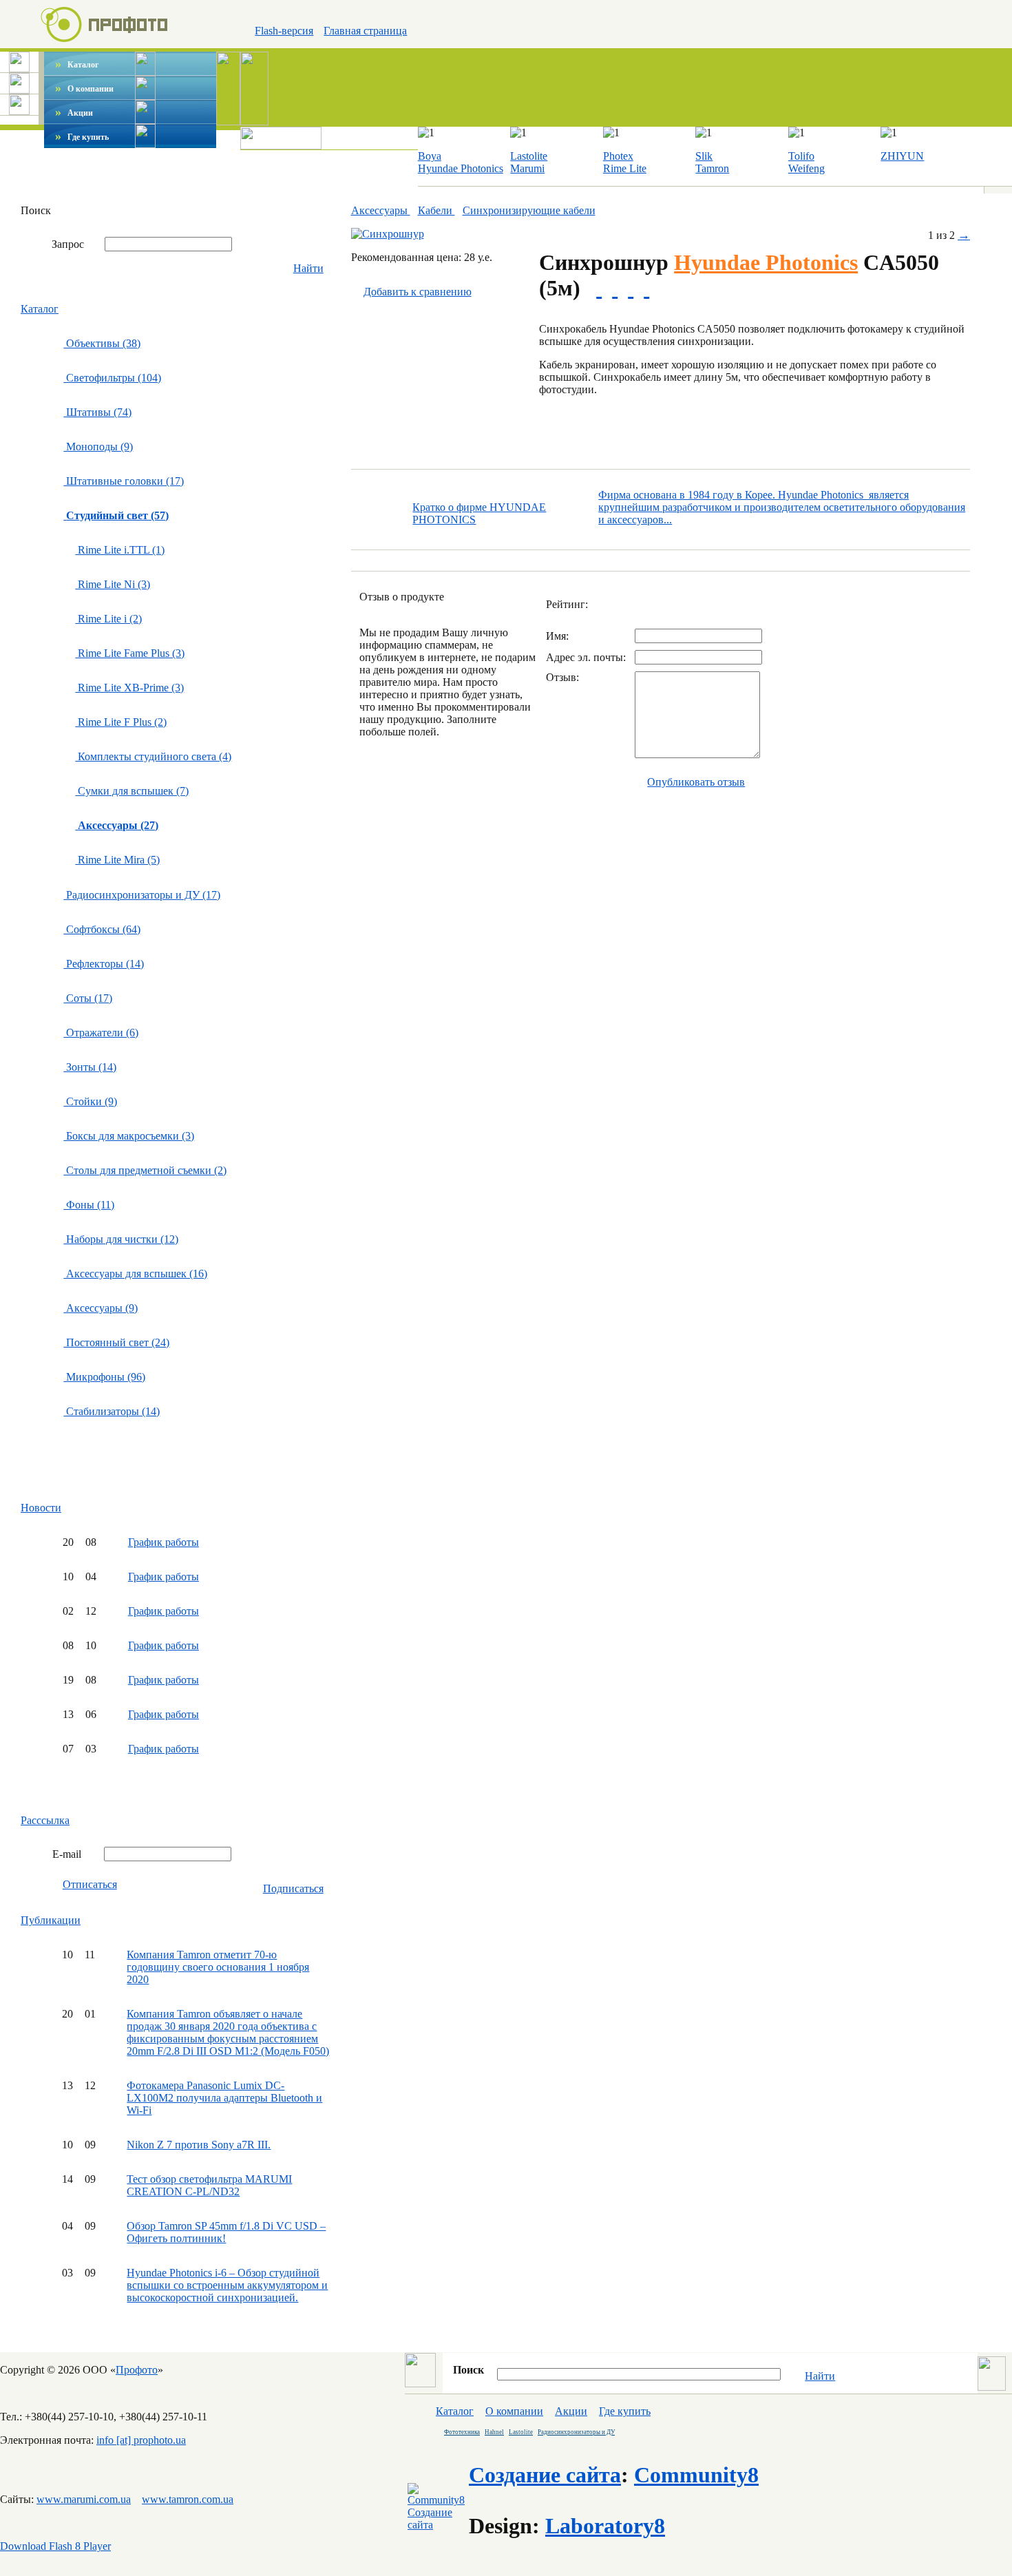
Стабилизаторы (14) (112, 1411)
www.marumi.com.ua (84, 2499)
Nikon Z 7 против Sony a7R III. (199, 2145)
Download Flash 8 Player (55, 2546)
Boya (430, 156)
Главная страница (365, 31)
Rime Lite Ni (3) (113, 584)
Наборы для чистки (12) (121, 1239)
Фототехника (462, 2432)
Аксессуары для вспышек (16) (135, 1274)
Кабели (436, 210)
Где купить (82, 137)
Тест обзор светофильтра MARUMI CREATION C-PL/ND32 (209, 2185)
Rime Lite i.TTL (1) (120, 550)
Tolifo (801, 156)
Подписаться (293, 1888)
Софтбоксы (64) (102, 929)
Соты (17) (88, 998)
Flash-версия (284, 31)
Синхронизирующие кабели (529, 210)
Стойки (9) (90, 1101)
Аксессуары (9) (101, 1308)
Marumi (527, 168)
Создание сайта (545, 2475)
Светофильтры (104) (112, 378)
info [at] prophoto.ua (141, 2440)
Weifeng (807, 168)
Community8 (696, 2475)
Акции (74, 113)
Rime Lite (625, 168)
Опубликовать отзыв (696, 782)
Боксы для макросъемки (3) (129, 1136)
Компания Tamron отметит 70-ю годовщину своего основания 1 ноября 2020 (218, 1967)
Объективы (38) (102, 343)
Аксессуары (381, 210)
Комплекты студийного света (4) (153, 756)
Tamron (712, 168)
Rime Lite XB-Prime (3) (129, 688)
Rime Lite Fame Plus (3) (130, 653)
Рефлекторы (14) (104, 964)
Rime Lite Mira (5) (117, 860)
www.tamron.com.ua (188, 2499)
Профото (137, 2370)
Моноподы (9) (98, 447)
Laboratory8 (605, 2526)
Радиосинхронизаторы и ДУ (576, 2432)
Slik (704, 156)
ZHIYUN (902, 156)
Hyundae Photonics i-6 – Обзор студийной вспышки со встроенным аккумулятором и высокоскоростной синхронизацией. (227, 2285)
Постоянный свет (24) (116, 1342)
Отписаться (90, 1884)
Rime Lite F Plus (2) (121, 722)
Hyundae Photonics (461, 168)
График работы (164, 1542)
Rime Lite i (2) (108, 619)
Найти (308, 268)
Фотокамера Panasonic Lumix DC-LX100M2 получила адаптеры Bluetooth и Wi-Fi (224, 2098)
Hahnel (494, 2432)
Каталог (77, 65)
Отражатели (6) (101, 1033)
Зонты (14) (90, 1067)
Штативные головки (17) (124, 481)
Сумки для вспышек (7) (132, 791)
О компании (84, 89)
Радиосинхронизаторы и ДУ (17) (142, 895)
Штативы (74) (97, 412)
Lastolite (529, 156)
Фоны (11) (89, 1205)
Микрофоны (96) (104, 1377)
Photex (618, 156)
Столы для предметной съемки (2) (145, 1170)
